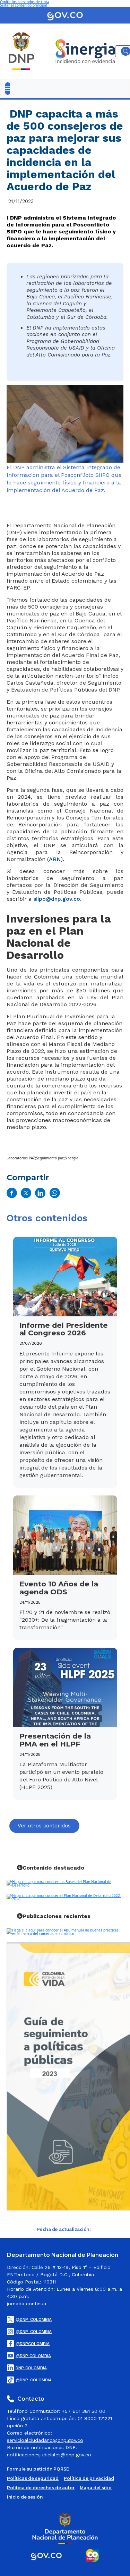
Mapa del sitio (96, 2488)
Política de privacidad (89, 2478)
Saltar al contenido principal (24, 5)
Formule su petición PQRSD (38, 2469)
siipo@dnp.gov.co (57, 899)
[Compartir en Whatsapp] (55, 1193)
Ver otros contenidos (44, 1826)
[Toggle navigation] (8, 89)
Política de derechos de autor (41, 2488)
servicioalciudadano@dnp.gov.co (45, 2440)
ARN (55, 859)
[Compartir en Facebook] (12, 1193)
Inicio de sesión (25, 2497)
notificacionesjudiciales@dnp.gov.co (49, 2455)
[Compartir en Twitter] (26, 1193)
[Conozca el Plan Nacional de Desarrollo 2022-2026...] (65, 1897)
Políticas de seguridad (33, 2478)
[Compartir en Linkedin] (40, 1193)
